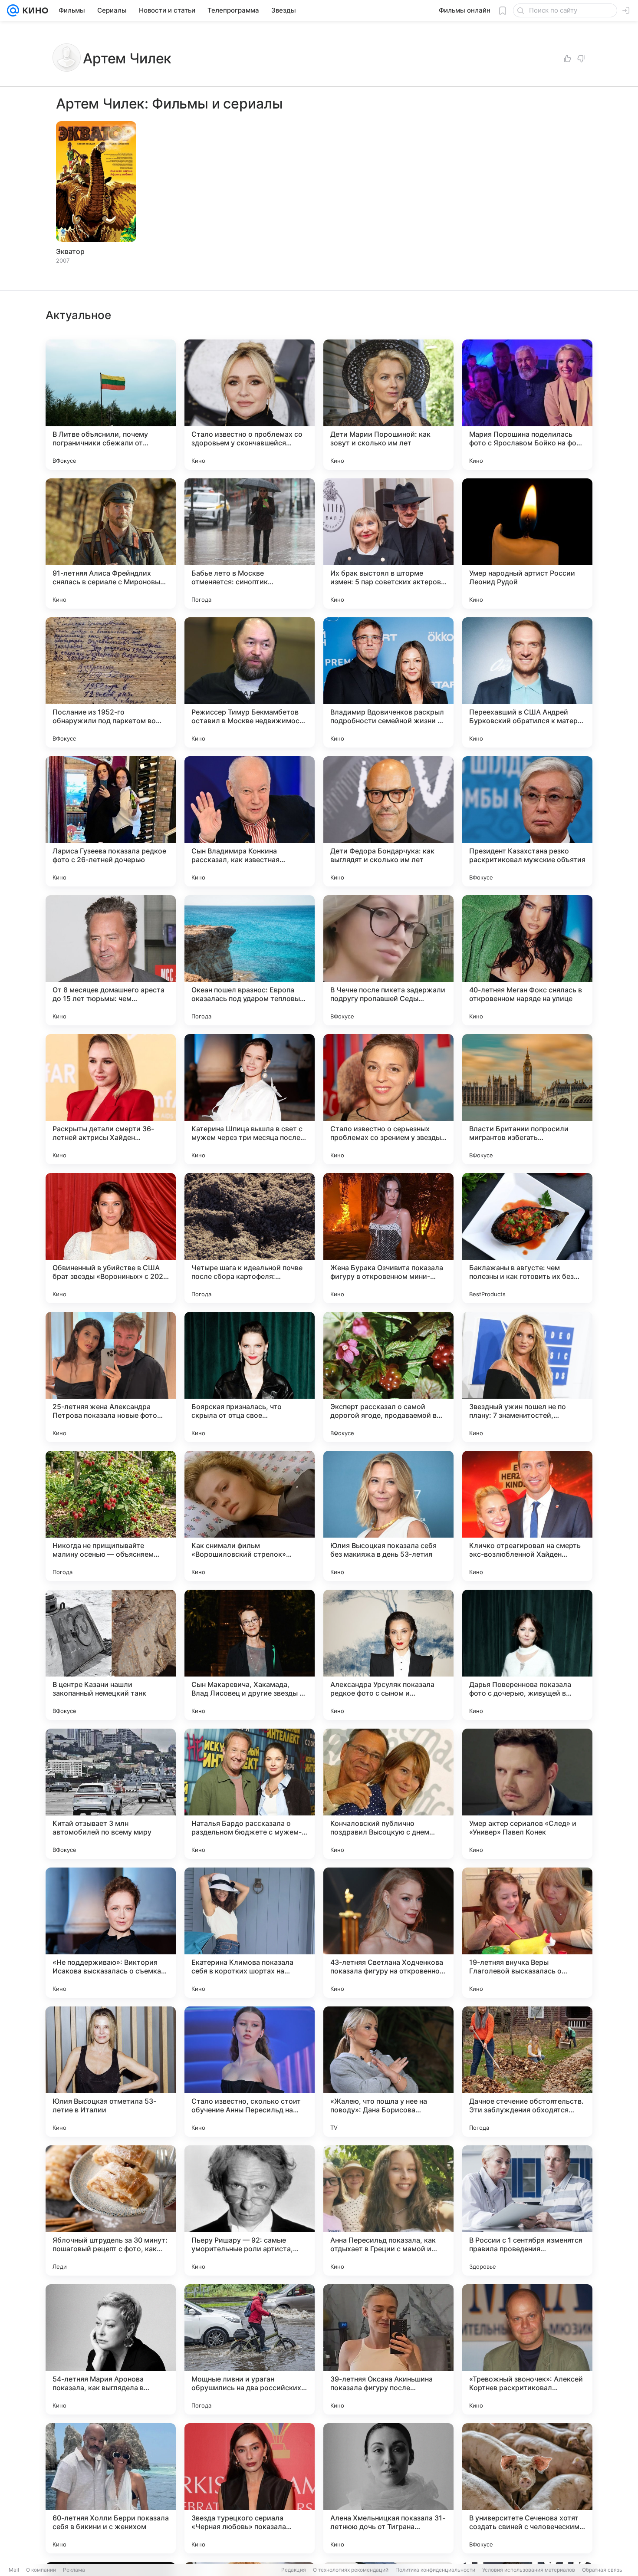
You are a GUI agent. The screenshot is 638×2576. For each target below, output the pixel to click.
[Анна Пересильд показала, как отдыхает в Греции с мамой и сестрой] (388, 2210)
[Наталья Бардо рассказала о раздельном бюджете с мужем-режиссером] (250, 1794)
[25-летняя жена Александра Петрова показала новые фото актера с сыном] (111, 1377)
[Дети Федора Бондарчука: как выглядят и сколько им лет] (388, 821)
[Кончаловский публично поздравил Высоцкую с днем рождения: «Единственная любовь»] (388, 1794)
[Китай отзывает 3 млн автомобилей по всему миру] (111, 1794)
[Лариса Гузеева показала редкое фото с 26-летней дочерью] (111, 821)
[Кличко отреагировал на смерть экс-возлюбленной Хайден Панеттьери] (527, 1516)
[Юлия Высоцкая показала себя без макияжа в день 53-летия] (388, 1516)
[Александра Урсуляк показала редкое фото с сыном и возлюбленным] (388, 1655)
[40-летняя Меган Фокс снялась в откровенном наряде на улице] (527, 960)
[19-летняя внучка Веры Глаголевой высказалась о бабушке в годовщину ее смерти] (527, 1933)
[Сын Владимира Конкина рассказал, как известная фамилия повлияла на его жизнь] (250, 821)
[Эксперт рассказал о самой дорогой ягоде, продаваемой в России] (388, 1377)
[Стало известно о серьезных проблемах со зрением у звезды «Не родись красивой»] (388, 1099)
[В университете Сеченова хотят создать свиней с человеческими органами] (527, 2488)
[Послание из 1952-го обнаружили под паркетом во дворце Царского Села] (111, 682)
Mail (14, 2570)
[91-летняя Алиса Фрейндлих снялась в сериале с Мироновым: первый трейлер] (111, 544)
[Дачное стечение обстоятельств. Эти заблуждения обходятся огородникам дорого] (527, 2072)
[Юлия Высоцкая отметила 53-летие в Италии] (111, 2072)
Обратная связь (602, 2570)
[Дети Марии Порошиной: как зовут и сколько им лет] (388, 405)
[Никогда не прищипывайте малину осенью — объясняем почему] (111, 1516)
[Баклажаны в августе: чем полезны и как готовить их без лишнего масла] (527, 1238)
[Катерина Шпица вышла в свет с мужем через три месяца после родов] (250, 1099)
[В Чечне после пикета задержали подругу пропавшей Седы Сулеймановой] (388, 960)
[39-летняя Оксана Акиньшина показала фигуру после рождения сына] (388, 2349)
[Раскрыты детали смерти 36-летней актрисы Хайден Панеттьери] (111, 1099)
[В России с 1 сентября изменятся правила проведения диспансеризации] (527, 2210)
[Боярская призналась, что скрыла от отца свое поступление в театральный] (250, 1377)
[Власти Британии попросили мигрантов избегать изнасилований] (527, 1099)
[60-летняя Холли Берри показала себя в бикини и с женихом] (111, 2488)
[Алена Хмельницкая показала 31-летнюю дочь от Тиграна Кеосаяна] (388, 2488)
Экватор (70, 251)
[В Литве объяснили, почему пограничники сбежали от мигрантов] (111, 405)
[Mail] (13, 10)
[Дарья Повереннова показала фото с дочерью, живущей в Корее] (527, 1655)
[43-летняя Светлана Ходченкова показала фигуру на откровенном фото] (388, 1933)
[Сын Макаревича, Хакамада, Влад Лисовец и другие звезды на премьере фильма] (250, 1655)
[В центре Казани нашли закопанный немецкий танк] (111, 1655)
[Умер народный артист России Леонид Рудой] (527, 544)
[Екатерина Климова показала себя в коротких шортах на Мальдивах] (250, 1933)
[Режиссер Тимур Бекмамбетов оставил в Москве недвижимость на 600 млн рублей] (250, 682)
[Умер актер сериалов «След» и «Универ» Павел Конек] (527, 1794)
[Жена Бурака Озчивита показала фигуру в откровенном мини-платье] (388, 1238)
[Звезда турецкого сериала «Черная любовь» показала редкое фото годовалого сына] (250, 2488)
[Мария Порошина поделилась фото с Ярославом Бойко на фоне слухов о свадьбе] (527, 405)
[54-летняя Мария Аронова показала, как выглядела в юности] (111, 2349)
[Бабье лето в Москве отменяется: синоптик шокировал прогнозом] (250, 544)
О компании (41, 2570)
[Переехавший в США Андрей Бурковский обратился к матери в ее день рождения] (527, 682)
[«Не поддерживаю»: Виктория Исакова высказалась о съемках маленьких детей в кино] (111, 1933)
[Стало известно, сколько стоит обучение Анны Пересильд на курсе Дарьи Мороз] (250, 2072)
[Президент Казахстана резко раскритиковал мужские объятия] (527, 821)
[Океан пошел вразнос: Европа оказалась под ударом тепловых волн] (250, 960)
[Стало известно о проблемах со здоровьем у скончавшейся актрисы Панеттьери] (250, 405)
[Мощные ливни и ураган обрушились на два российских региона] (250, 2349)
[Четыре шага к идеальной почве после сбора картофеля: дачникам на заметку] (250, 1238)
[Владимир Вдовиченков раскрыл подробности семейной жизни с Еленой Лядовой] (388, 682)
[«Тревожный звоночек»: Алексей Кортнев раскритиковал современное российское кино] (527, 2349)
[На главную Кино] (34, 10)
